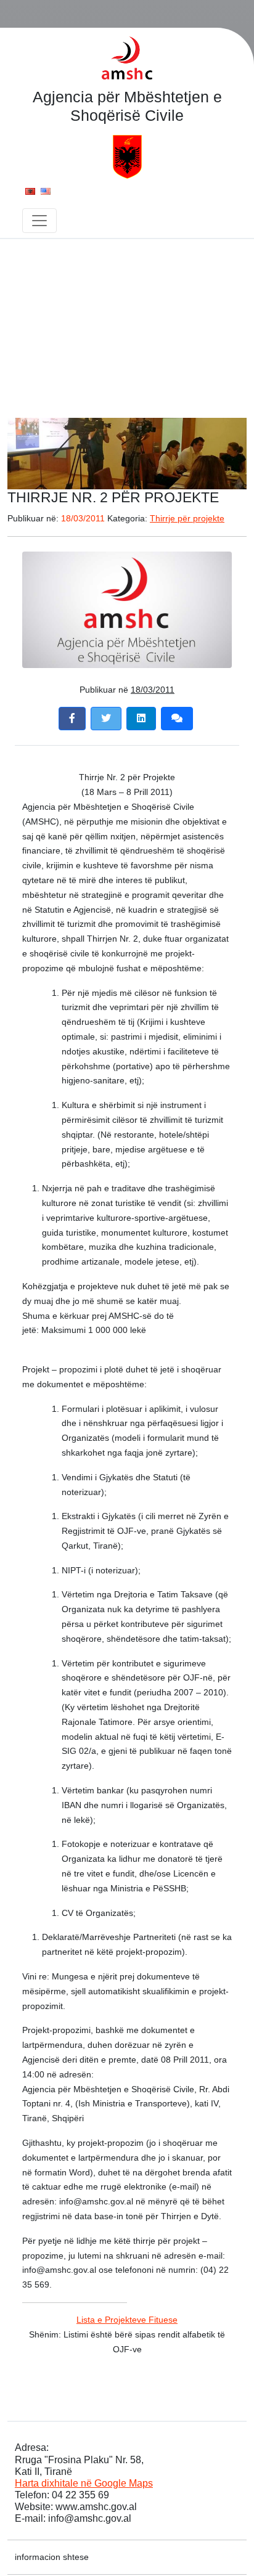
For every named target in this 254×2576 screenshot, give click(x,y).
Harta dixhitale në (84, 2483)
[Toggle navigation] (39, 221)
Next (231, 450)
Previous (23, 450)
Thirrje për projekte (187, 518)
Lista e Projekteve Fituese (127, 2320)
